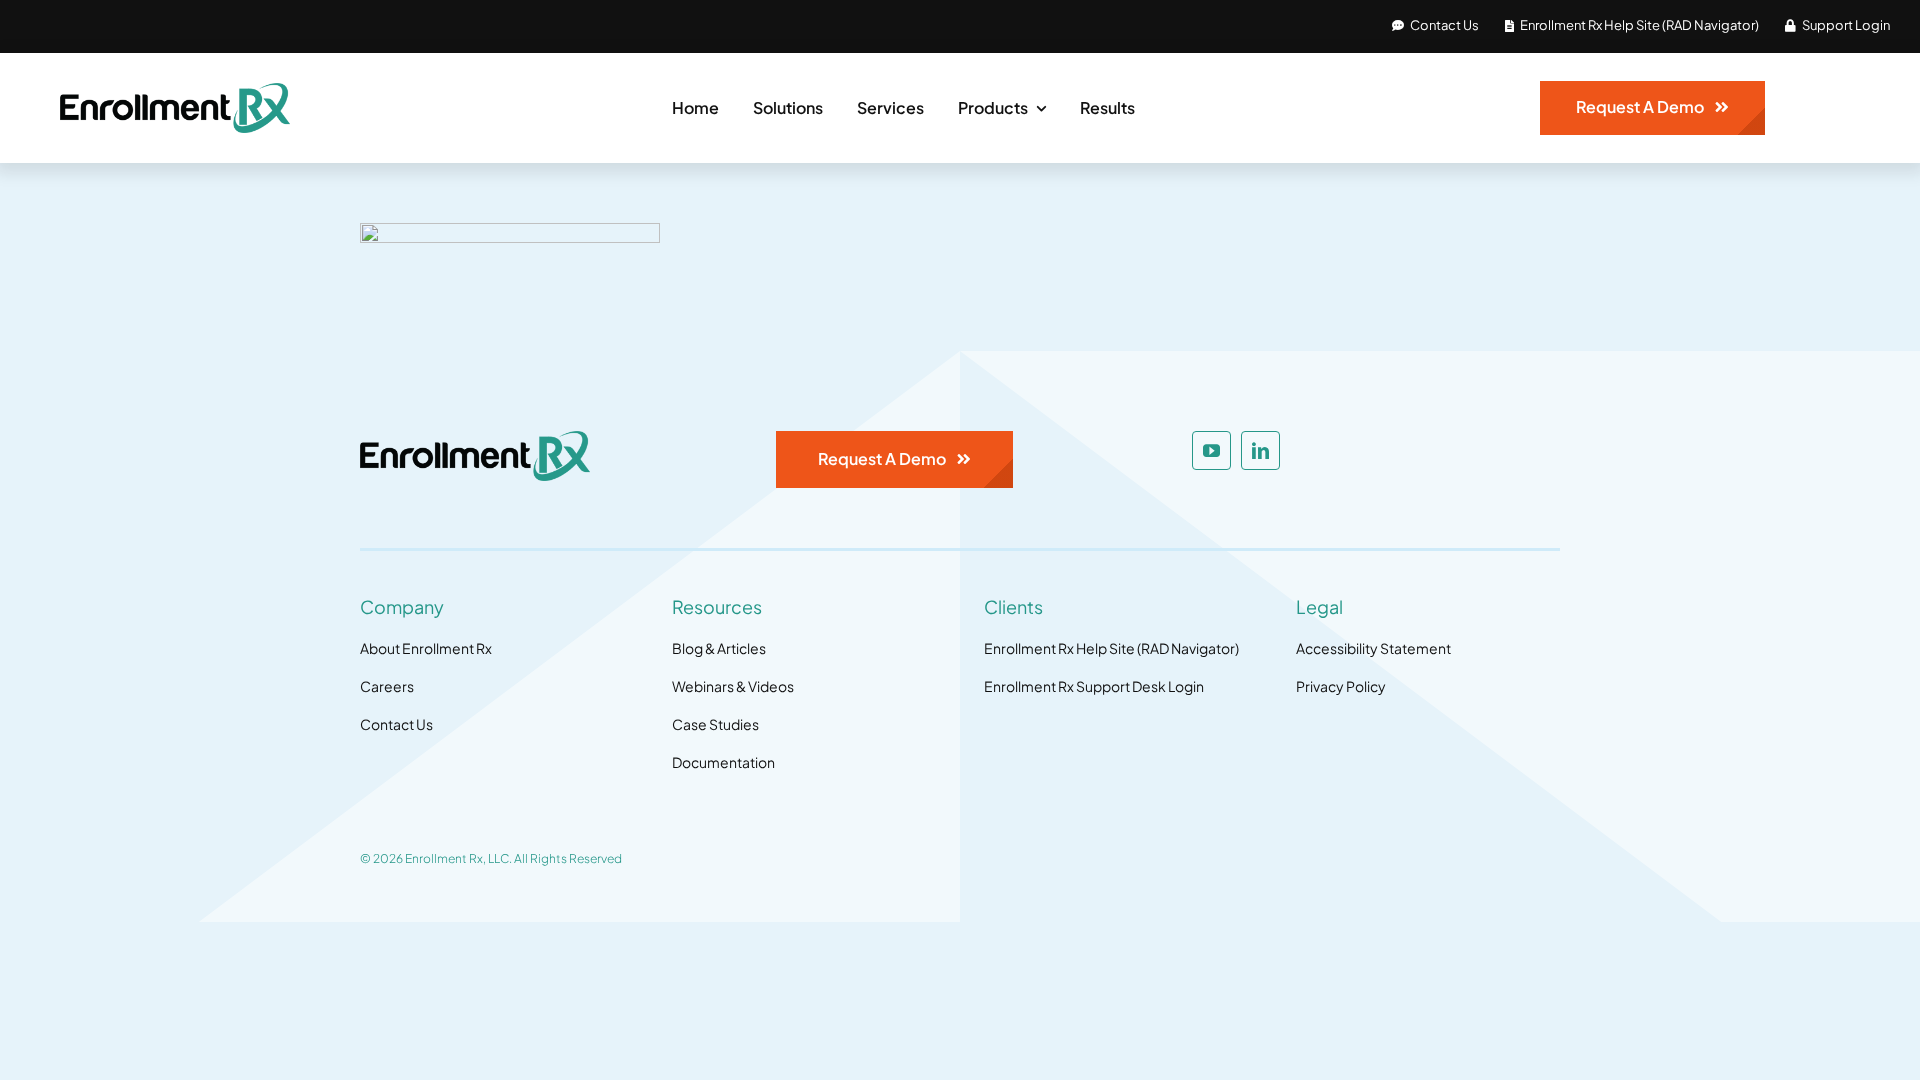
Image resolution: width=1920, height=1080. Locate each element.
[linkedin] (1260, 450)
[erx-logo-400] (175, 91)
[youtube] (1211, 450)
